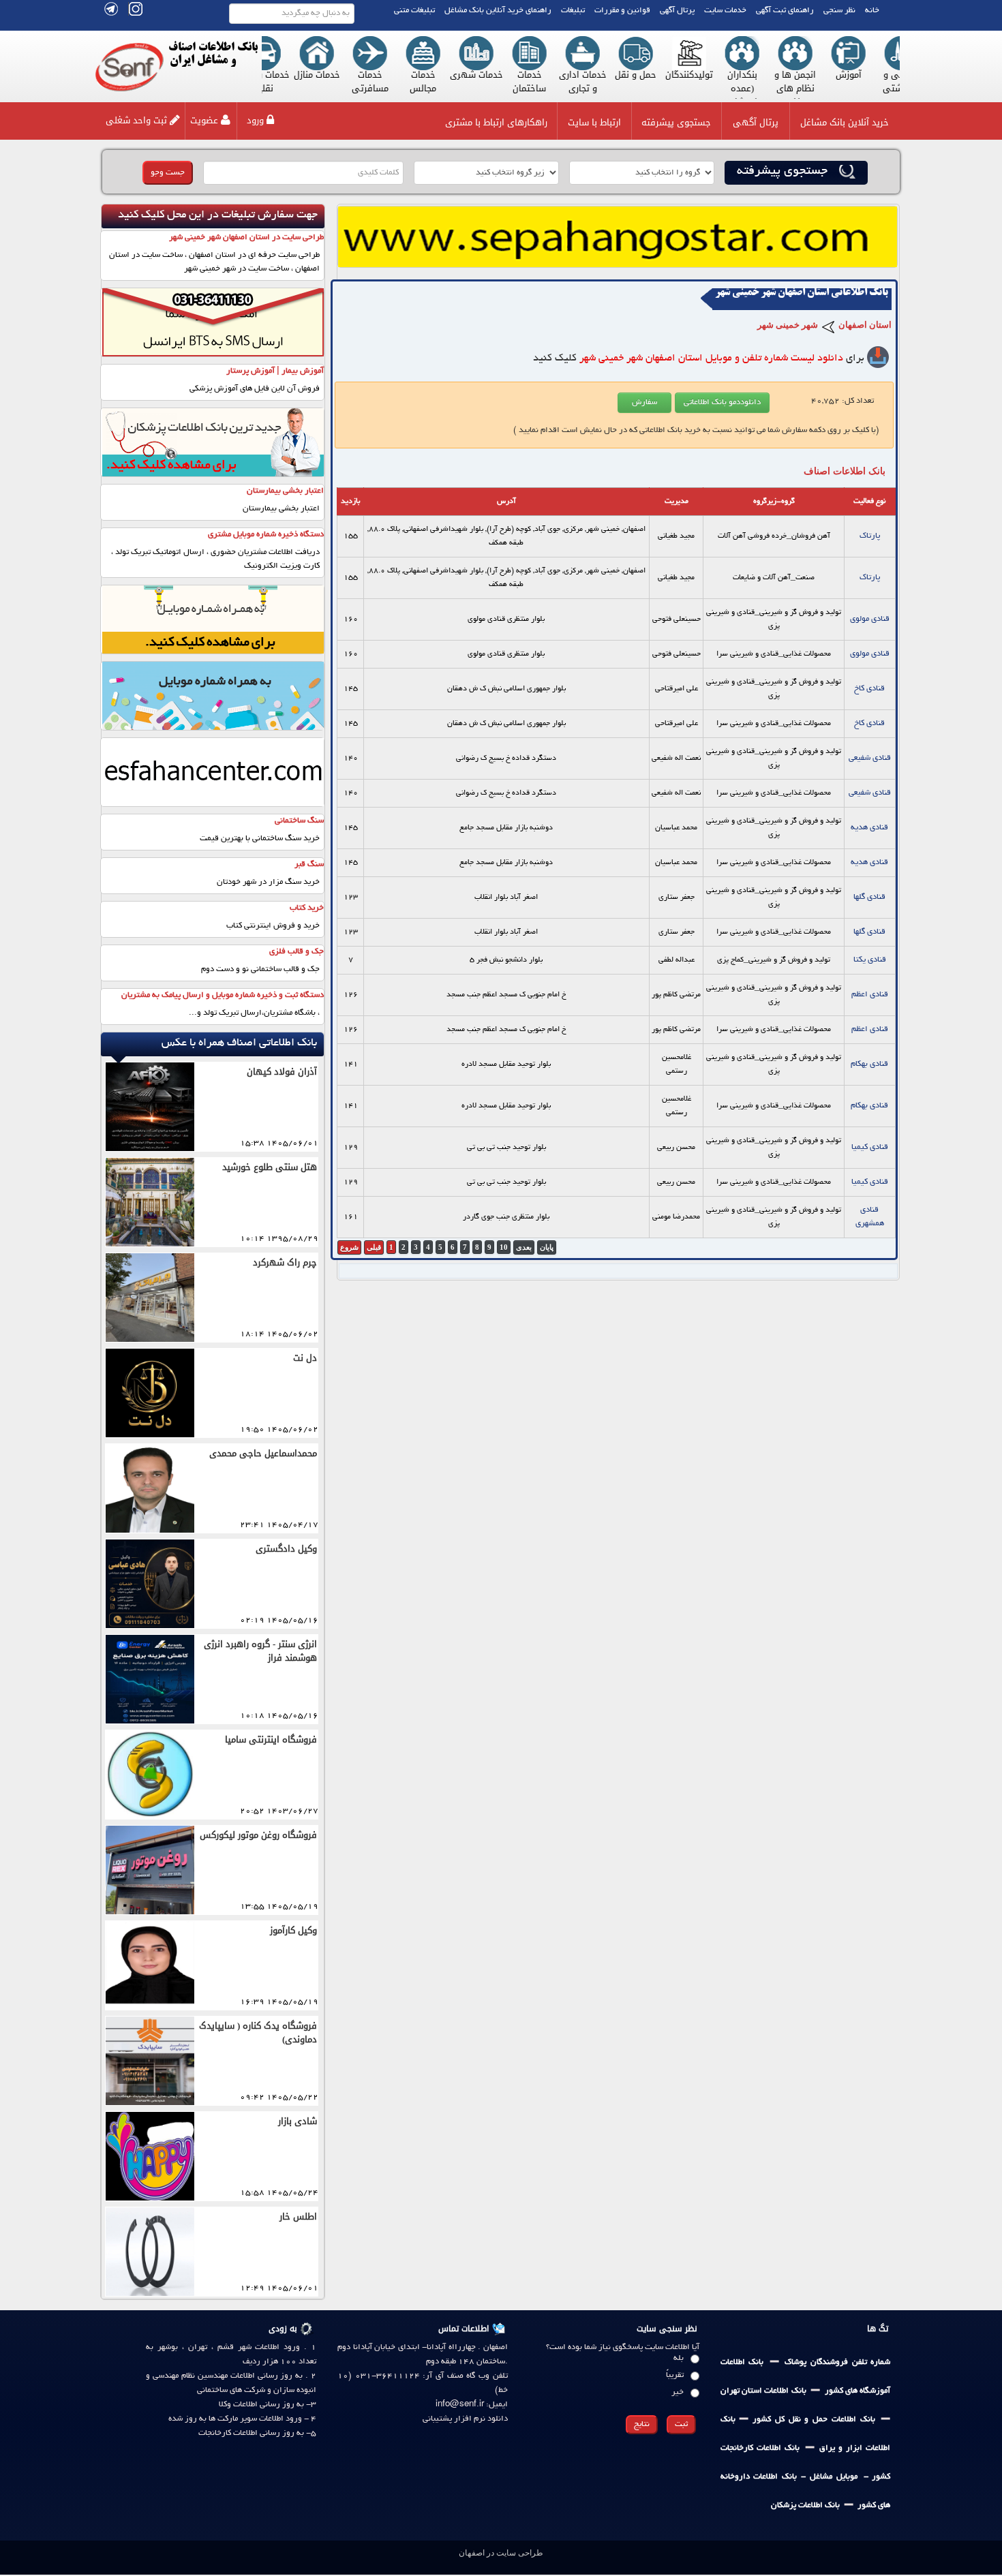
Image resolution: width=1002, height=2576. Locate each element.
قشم (224, 2347)
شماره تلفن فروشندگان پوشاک (837, 2362)
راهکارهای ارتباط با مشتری (496, 122)
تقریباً (675, 2375)
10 (504, 1247)
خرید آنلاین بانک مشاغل (845, 122)
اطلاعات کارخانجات (228, 2433)
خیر (678, 2392)
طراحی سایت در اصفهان (501, 2553)
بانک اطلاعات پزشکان (805, 2505)
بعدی (524, 1247)
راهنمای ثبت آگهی (785, 11)
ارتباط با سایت (594, 122)
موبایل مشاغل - (827, 2477)
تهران (198, 2347)
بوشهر (168, 2347)
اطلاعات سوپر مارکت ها (245, 2419)
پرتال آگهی (677, 11)
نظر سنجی (839, 11)
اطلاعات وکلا (238, 2405)
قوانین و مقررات (622, 11)
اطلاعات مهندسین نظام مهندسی (204, 2376)
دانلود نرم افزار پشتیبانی (465, 2419)
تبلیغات (573, 11)
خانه (872, 11)
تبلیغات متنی (414, 11)
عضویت (204, 120)
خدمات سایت (725, 11)
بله (679, 2358)
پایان (547, 1247)
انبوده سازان (295, 2390)
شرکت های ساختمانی (231, 2390)
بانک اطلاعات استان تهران (763, 2391)
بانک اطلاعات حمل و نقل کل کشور (811, 2420)
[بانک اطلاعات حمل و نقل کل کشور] (738, 2420)
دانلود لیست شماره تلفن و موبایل (711, 358)
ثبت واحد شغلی (136, 120)
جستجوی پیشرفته (676, 122)
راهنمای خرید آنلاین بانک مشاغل (498, 11)
